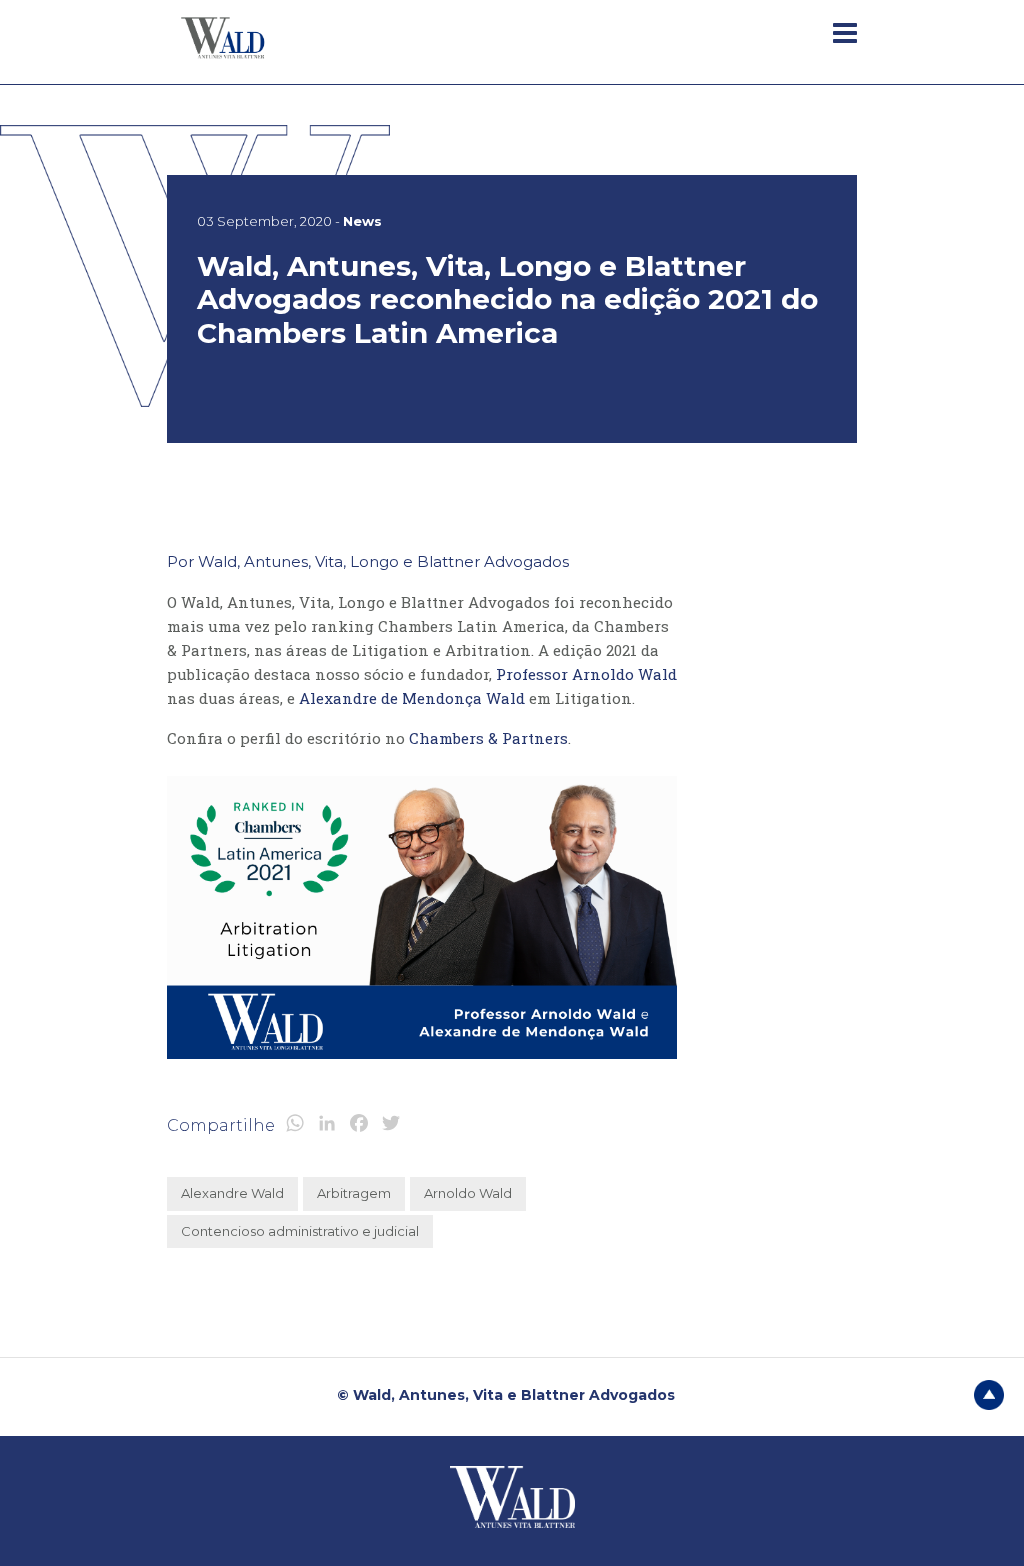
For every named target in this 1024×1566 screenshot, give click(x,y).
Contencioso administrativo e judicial (300, 1231)
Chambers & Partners (488, 738)
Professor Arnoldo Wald (586, 674)
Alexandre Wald (232, 1193)
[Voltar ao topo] (989, 1394)
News (362, 221)
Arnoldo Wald (468, 1193)
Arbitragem (354, 1193)
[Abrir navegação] (845, 33)
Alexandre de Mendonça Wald (412, 698)
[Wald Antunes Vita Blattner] (224, 37)
